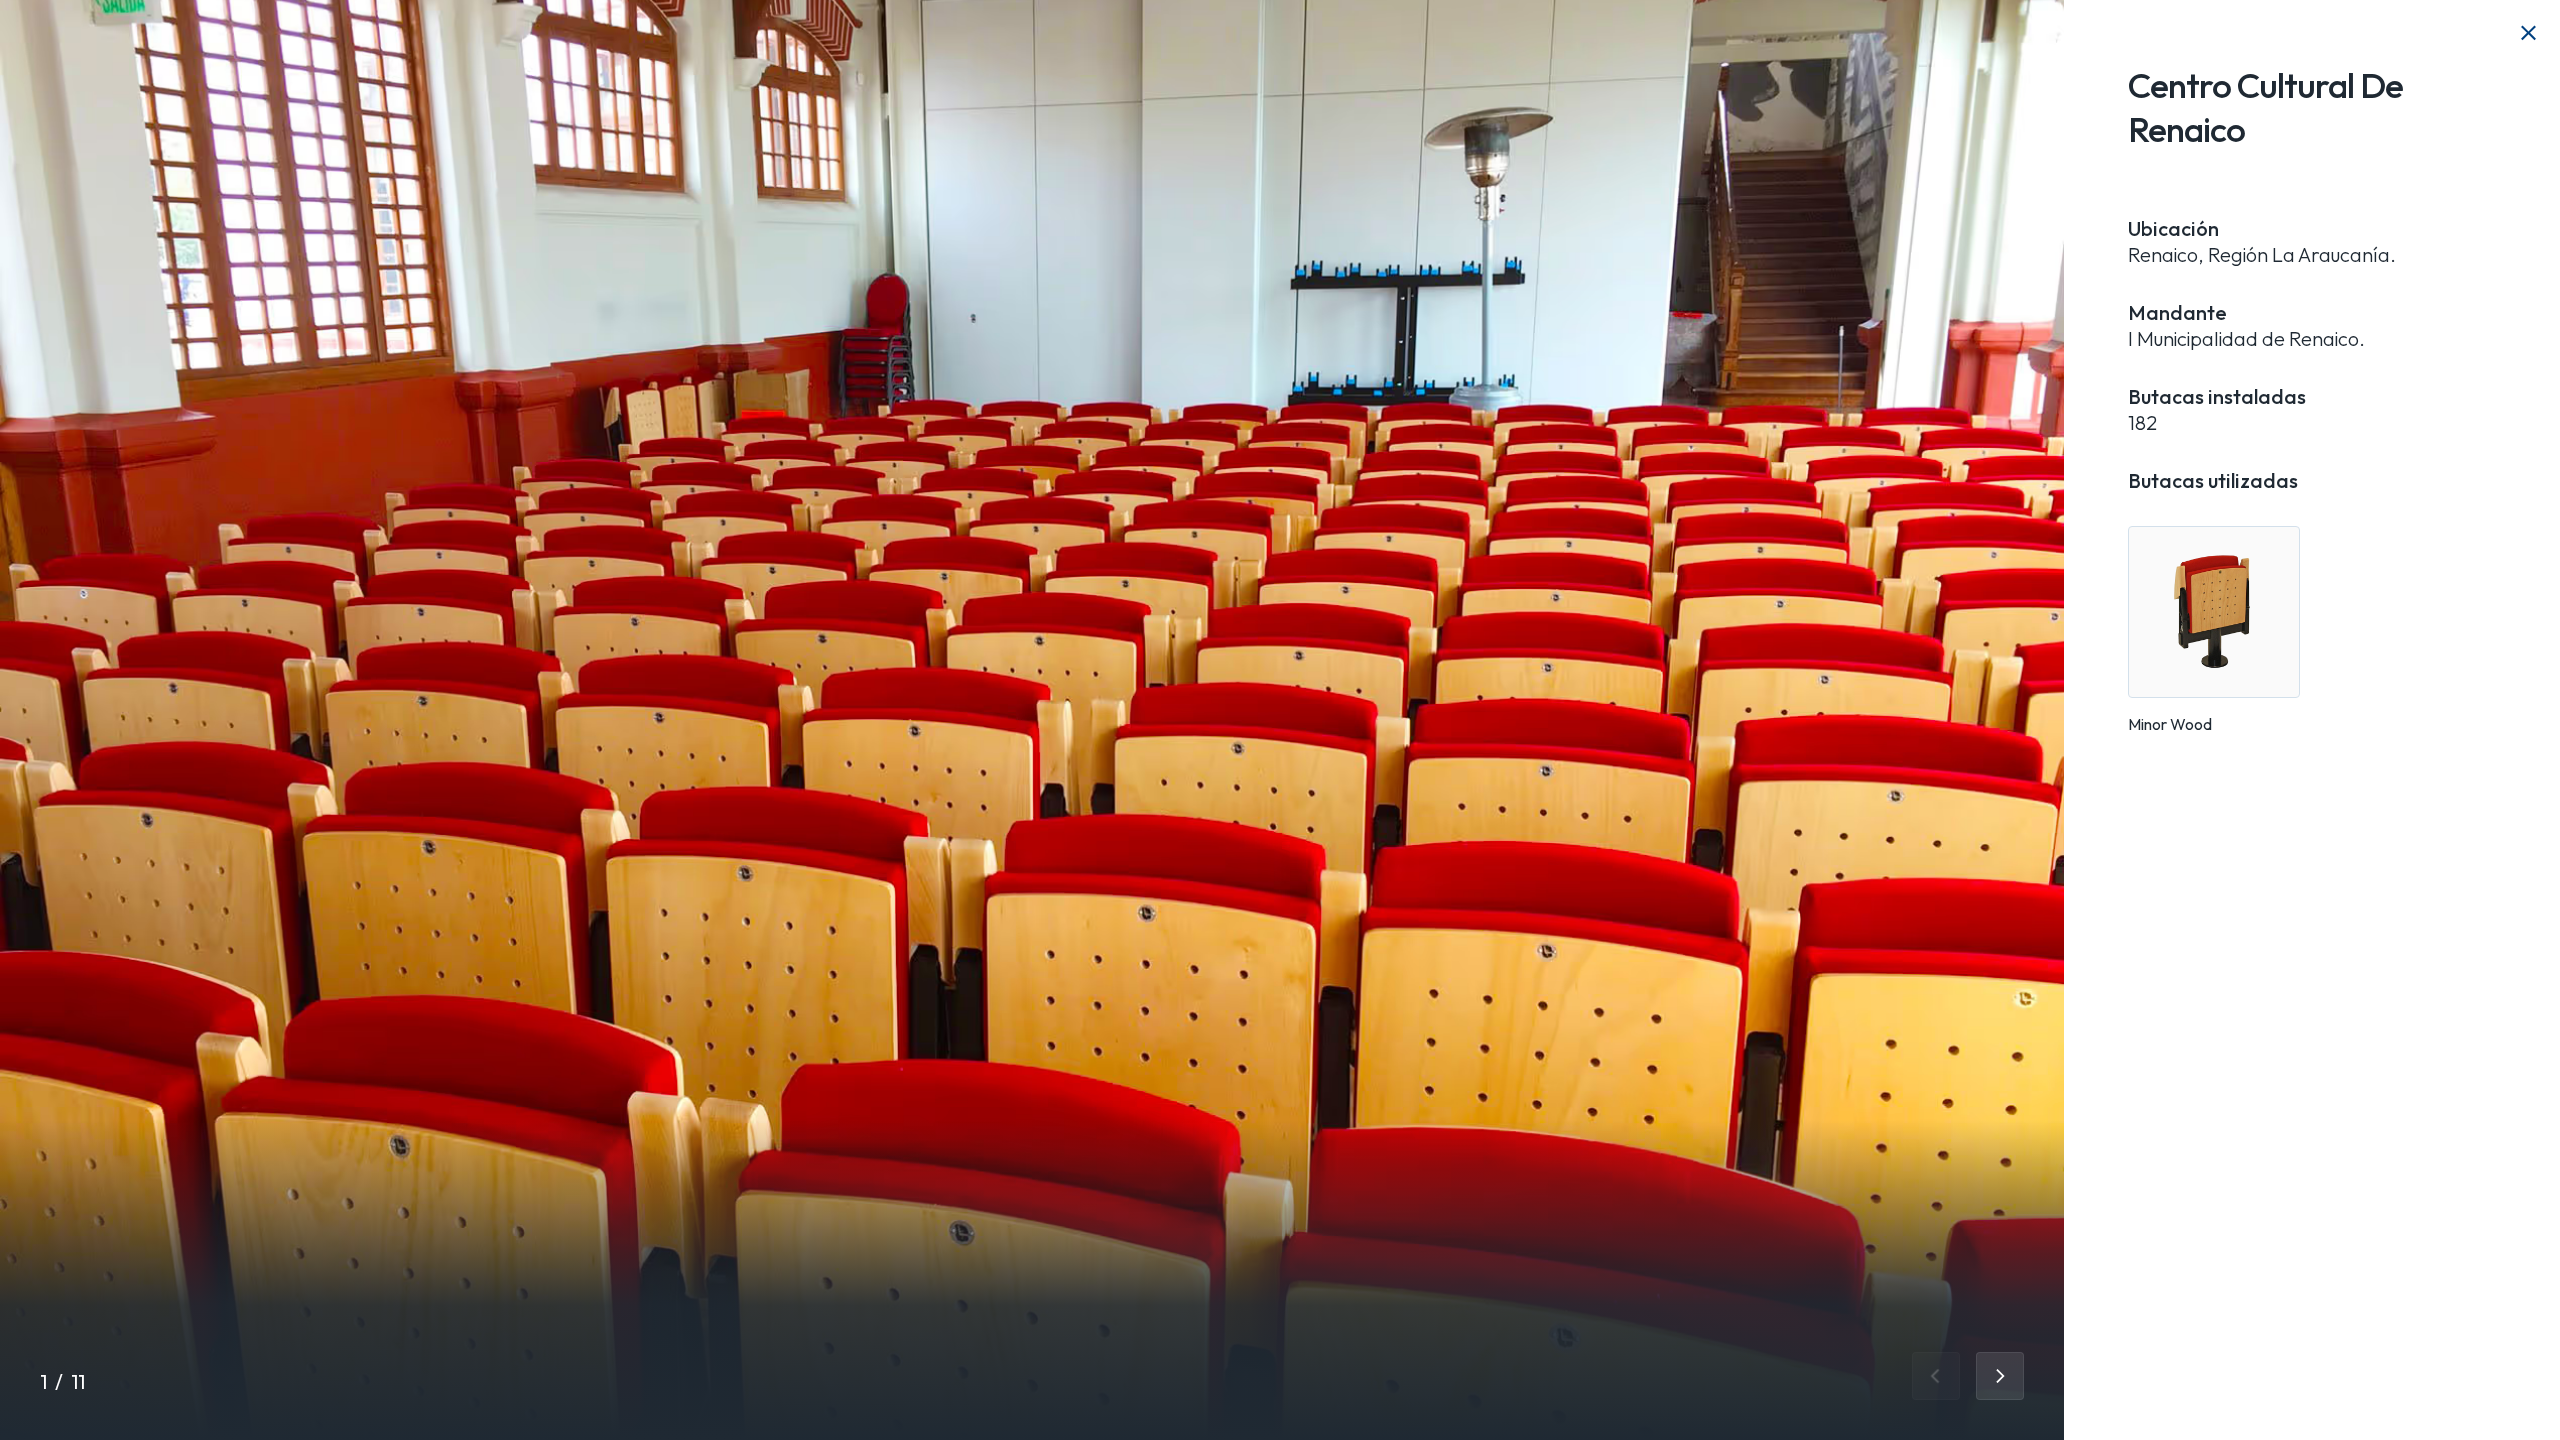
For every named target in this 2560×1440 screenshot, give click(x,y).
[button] (1936, 1376)
